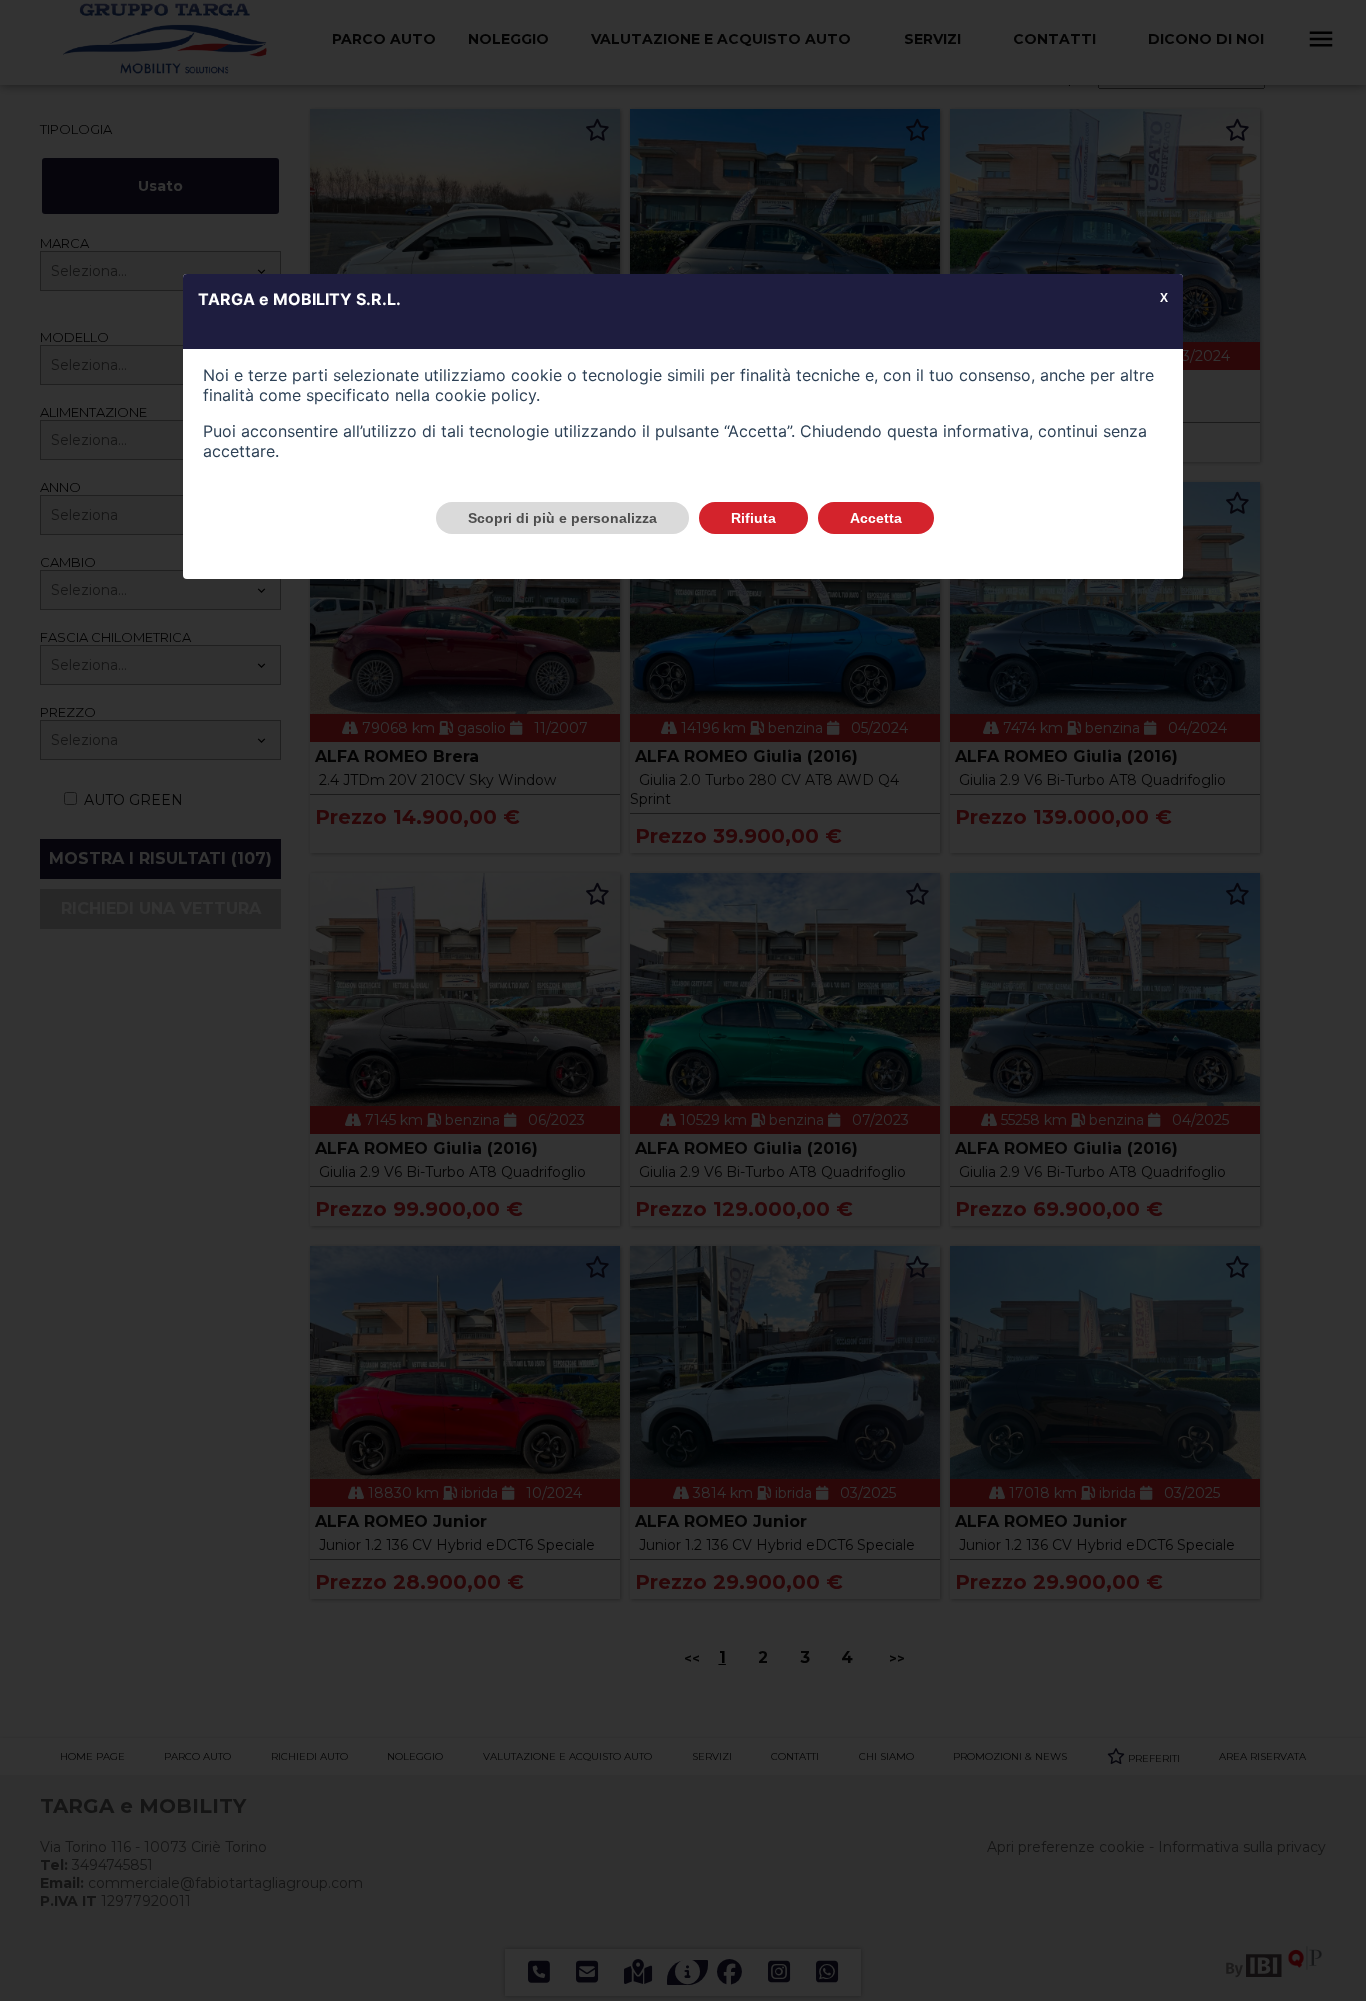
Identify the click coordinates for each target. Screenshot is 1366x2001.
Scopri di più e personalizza (562, 518)
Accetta (876, 518)
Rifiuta (753, 518)
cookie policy (485, 395)
